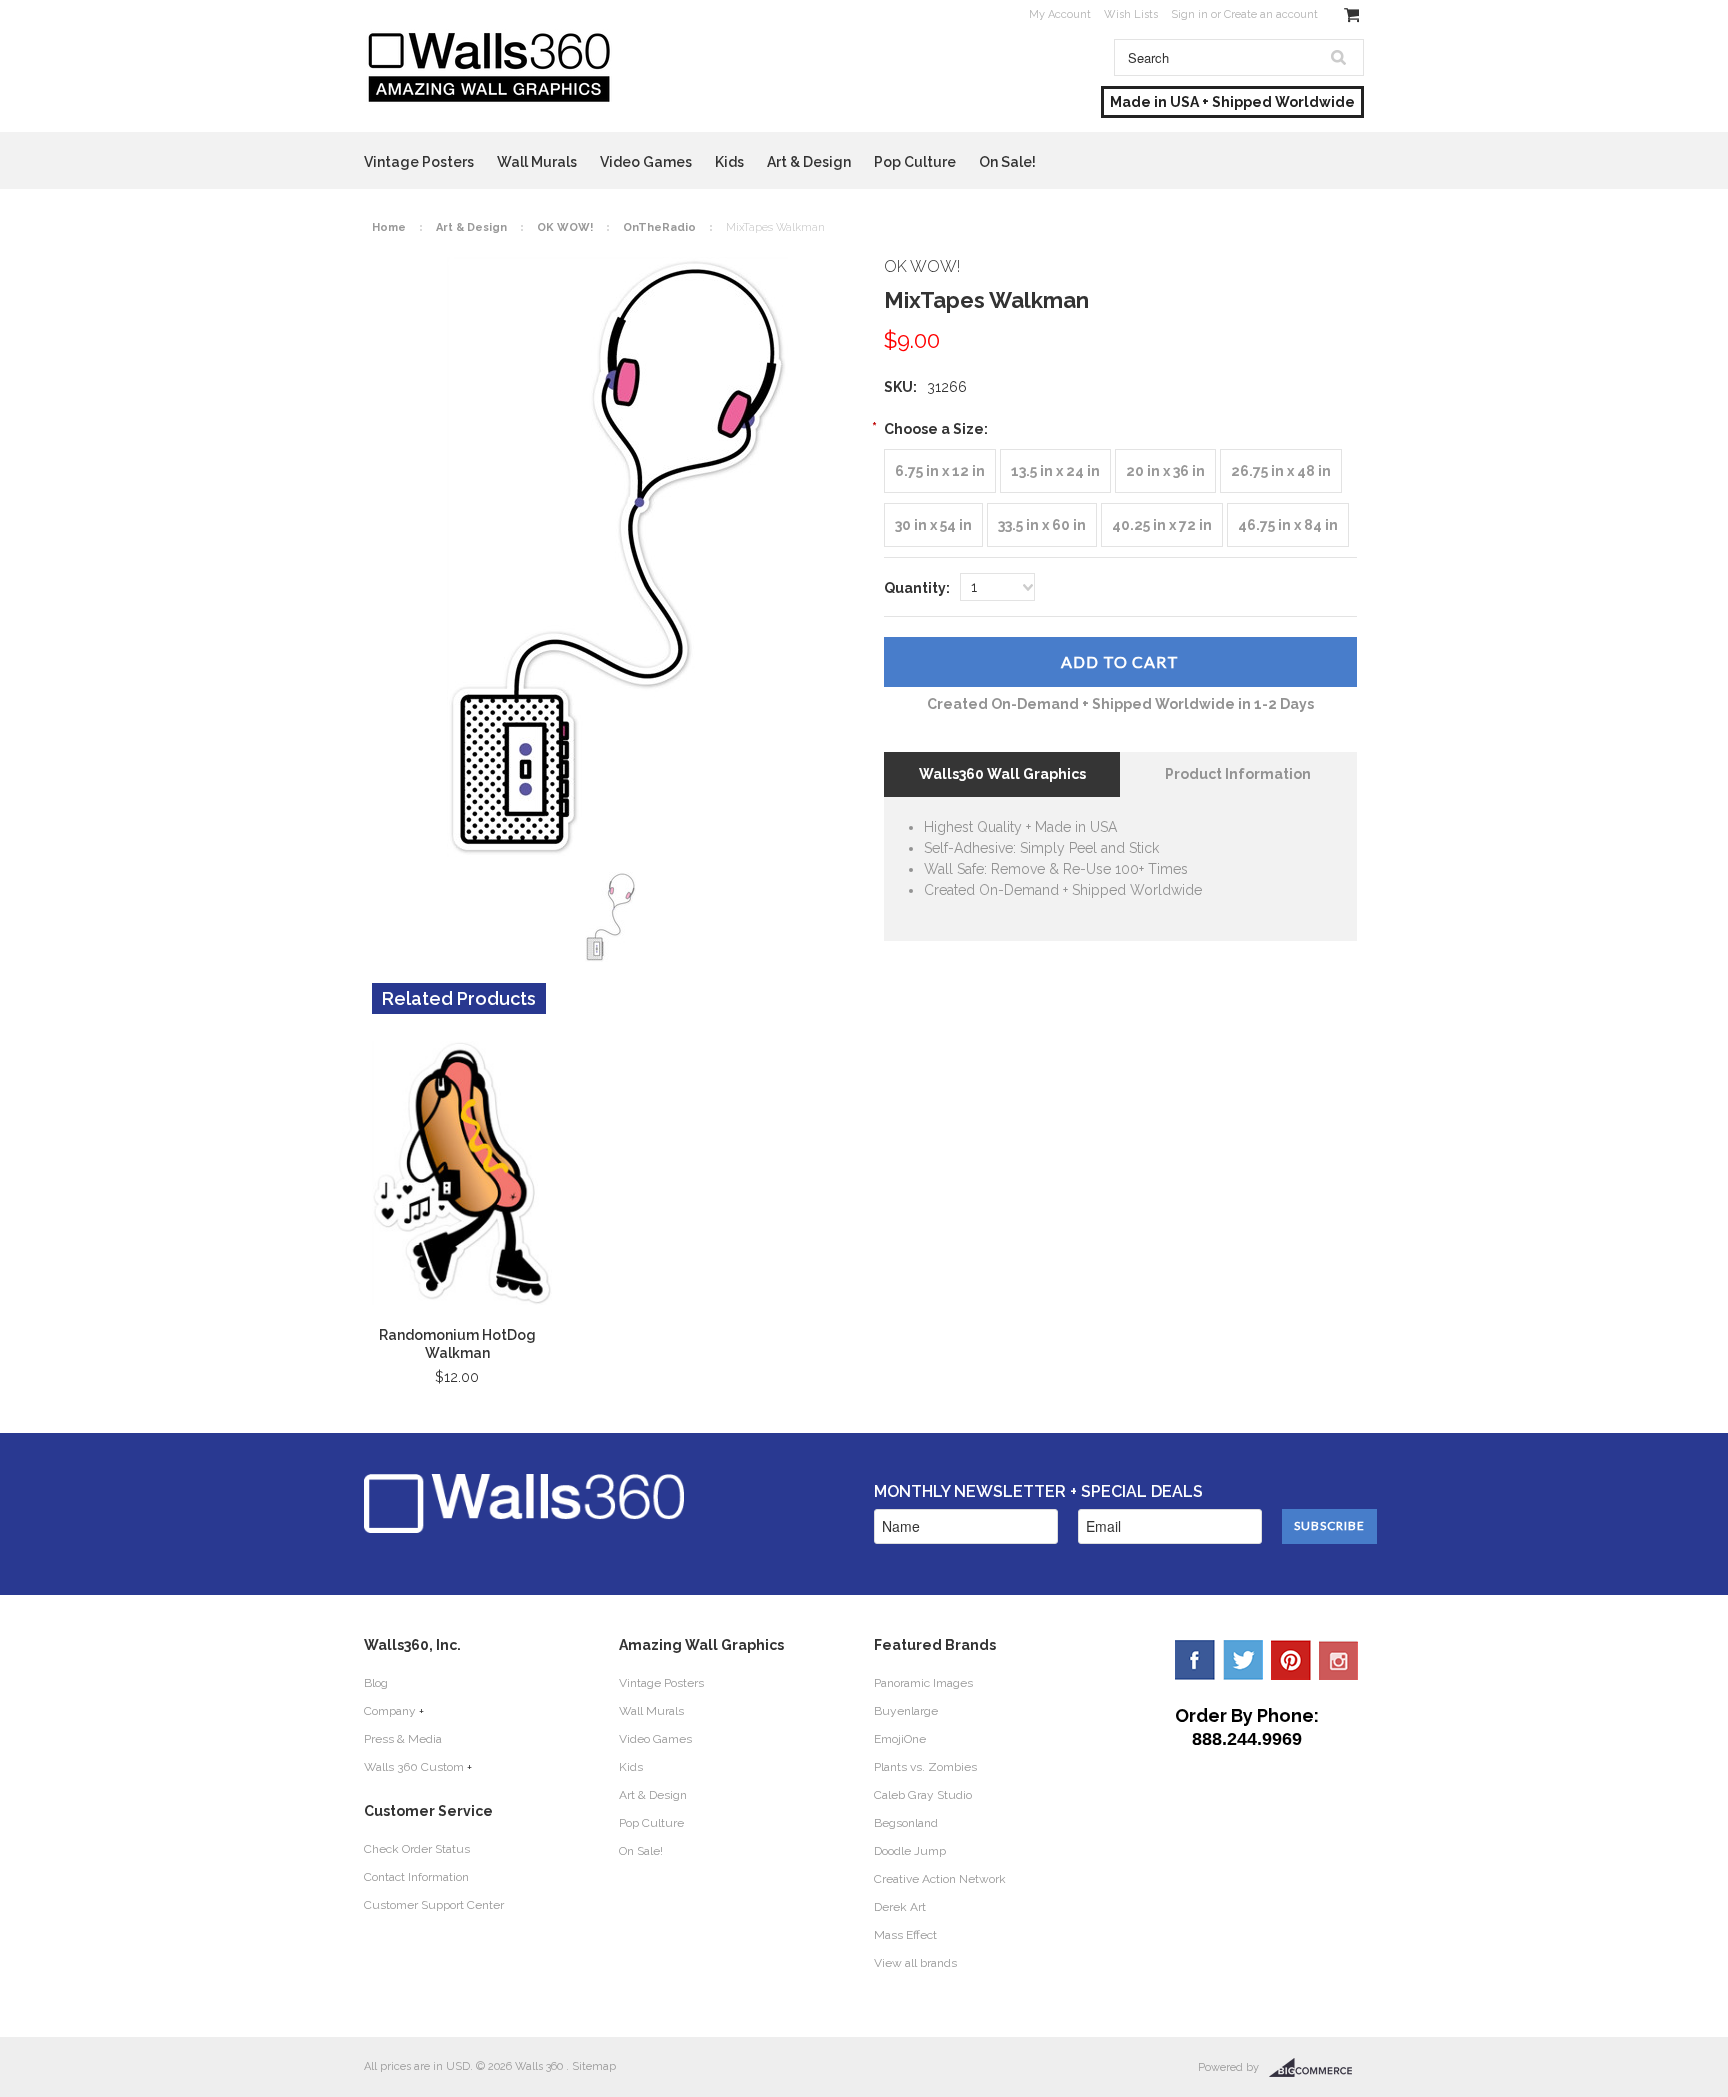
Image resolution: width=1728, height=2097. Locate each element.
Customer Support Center (434, 1905)
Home (389, 227)
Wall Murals (537, 162)
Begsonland (906, 1823)
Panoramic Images (923, 1683)
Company (390, 1711)
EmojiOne (900, 1739)
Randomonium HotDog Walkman (457, 1344)
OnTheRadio (659, 227)
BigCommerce (1316, 2068)
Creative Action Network (940, 1879)
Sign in (1189, 14)
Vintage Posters (419, 162)
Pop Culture (915, 162)
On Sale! (1007, 162)
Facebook (1195, 1660)
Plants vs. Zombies (925, 1767)
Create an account (1271, 14)
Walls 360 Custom (414, 1767)
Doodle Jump (910, 1851)
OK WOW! (565, 227)
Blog (376, 1683)
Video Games (646, 162)
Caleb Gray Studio (923, 1795)
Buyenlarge (906, 1711)
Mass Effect (905, 1935)
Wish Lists (1131, 14)
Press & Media (403, 1739)
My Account (1060, 14)
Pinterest (1291, 1660)
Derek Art (900, 1907)
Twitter (1243, 1660)
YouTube (1339, 1660)
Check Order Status (417, 1849)
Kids (729, 162)
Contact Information (416, 1877)
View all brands (915, 1963)
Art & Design (809, 162)
